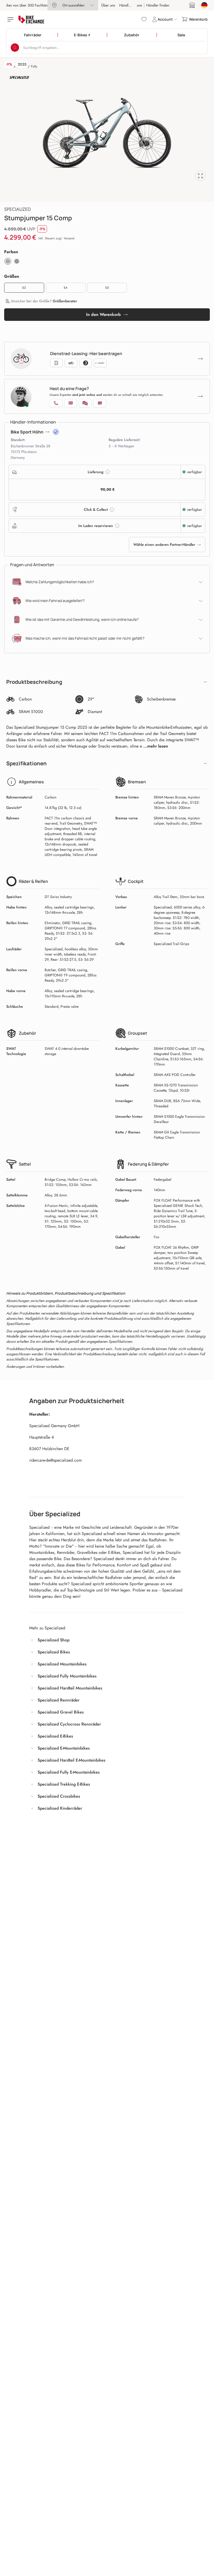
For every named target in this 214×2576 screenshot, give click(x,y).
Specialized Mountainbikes (62, 1664)
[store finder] (192, 5)
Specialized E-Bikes (55, 1736)
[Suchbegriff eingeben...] (15, 48)
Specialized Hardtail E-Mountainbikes (72, 1760)
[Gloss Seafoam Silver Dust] (8, 261)
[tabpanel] (107, 133)
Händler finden (131, 5)
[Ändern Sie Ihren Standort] (204, 5)
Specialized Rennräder (59, 1700)
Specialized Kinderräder (60, 1808)
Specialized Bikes (54, 1652)
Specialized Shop (53, 1640)
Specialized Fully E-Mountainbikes (69, 1772)
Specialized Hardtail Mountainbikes (70, 1688)
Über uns (108, 5)
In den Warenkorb (103, 314)
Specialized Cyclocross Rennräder (69, 1724)
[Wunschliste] (144, 19)
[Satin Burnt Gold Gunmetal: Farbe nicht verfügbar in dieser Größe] (17, 261)
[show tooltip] (56, 432)
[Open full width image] (200, 176)
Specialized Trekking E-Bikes (64, 1784)
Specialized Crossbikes (59, 1796)
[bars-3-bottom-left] (11, 19)
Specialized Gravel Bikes (61, 1712)
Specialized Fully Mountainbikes (67, 1676)
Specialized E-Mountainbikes (64, 1748)
